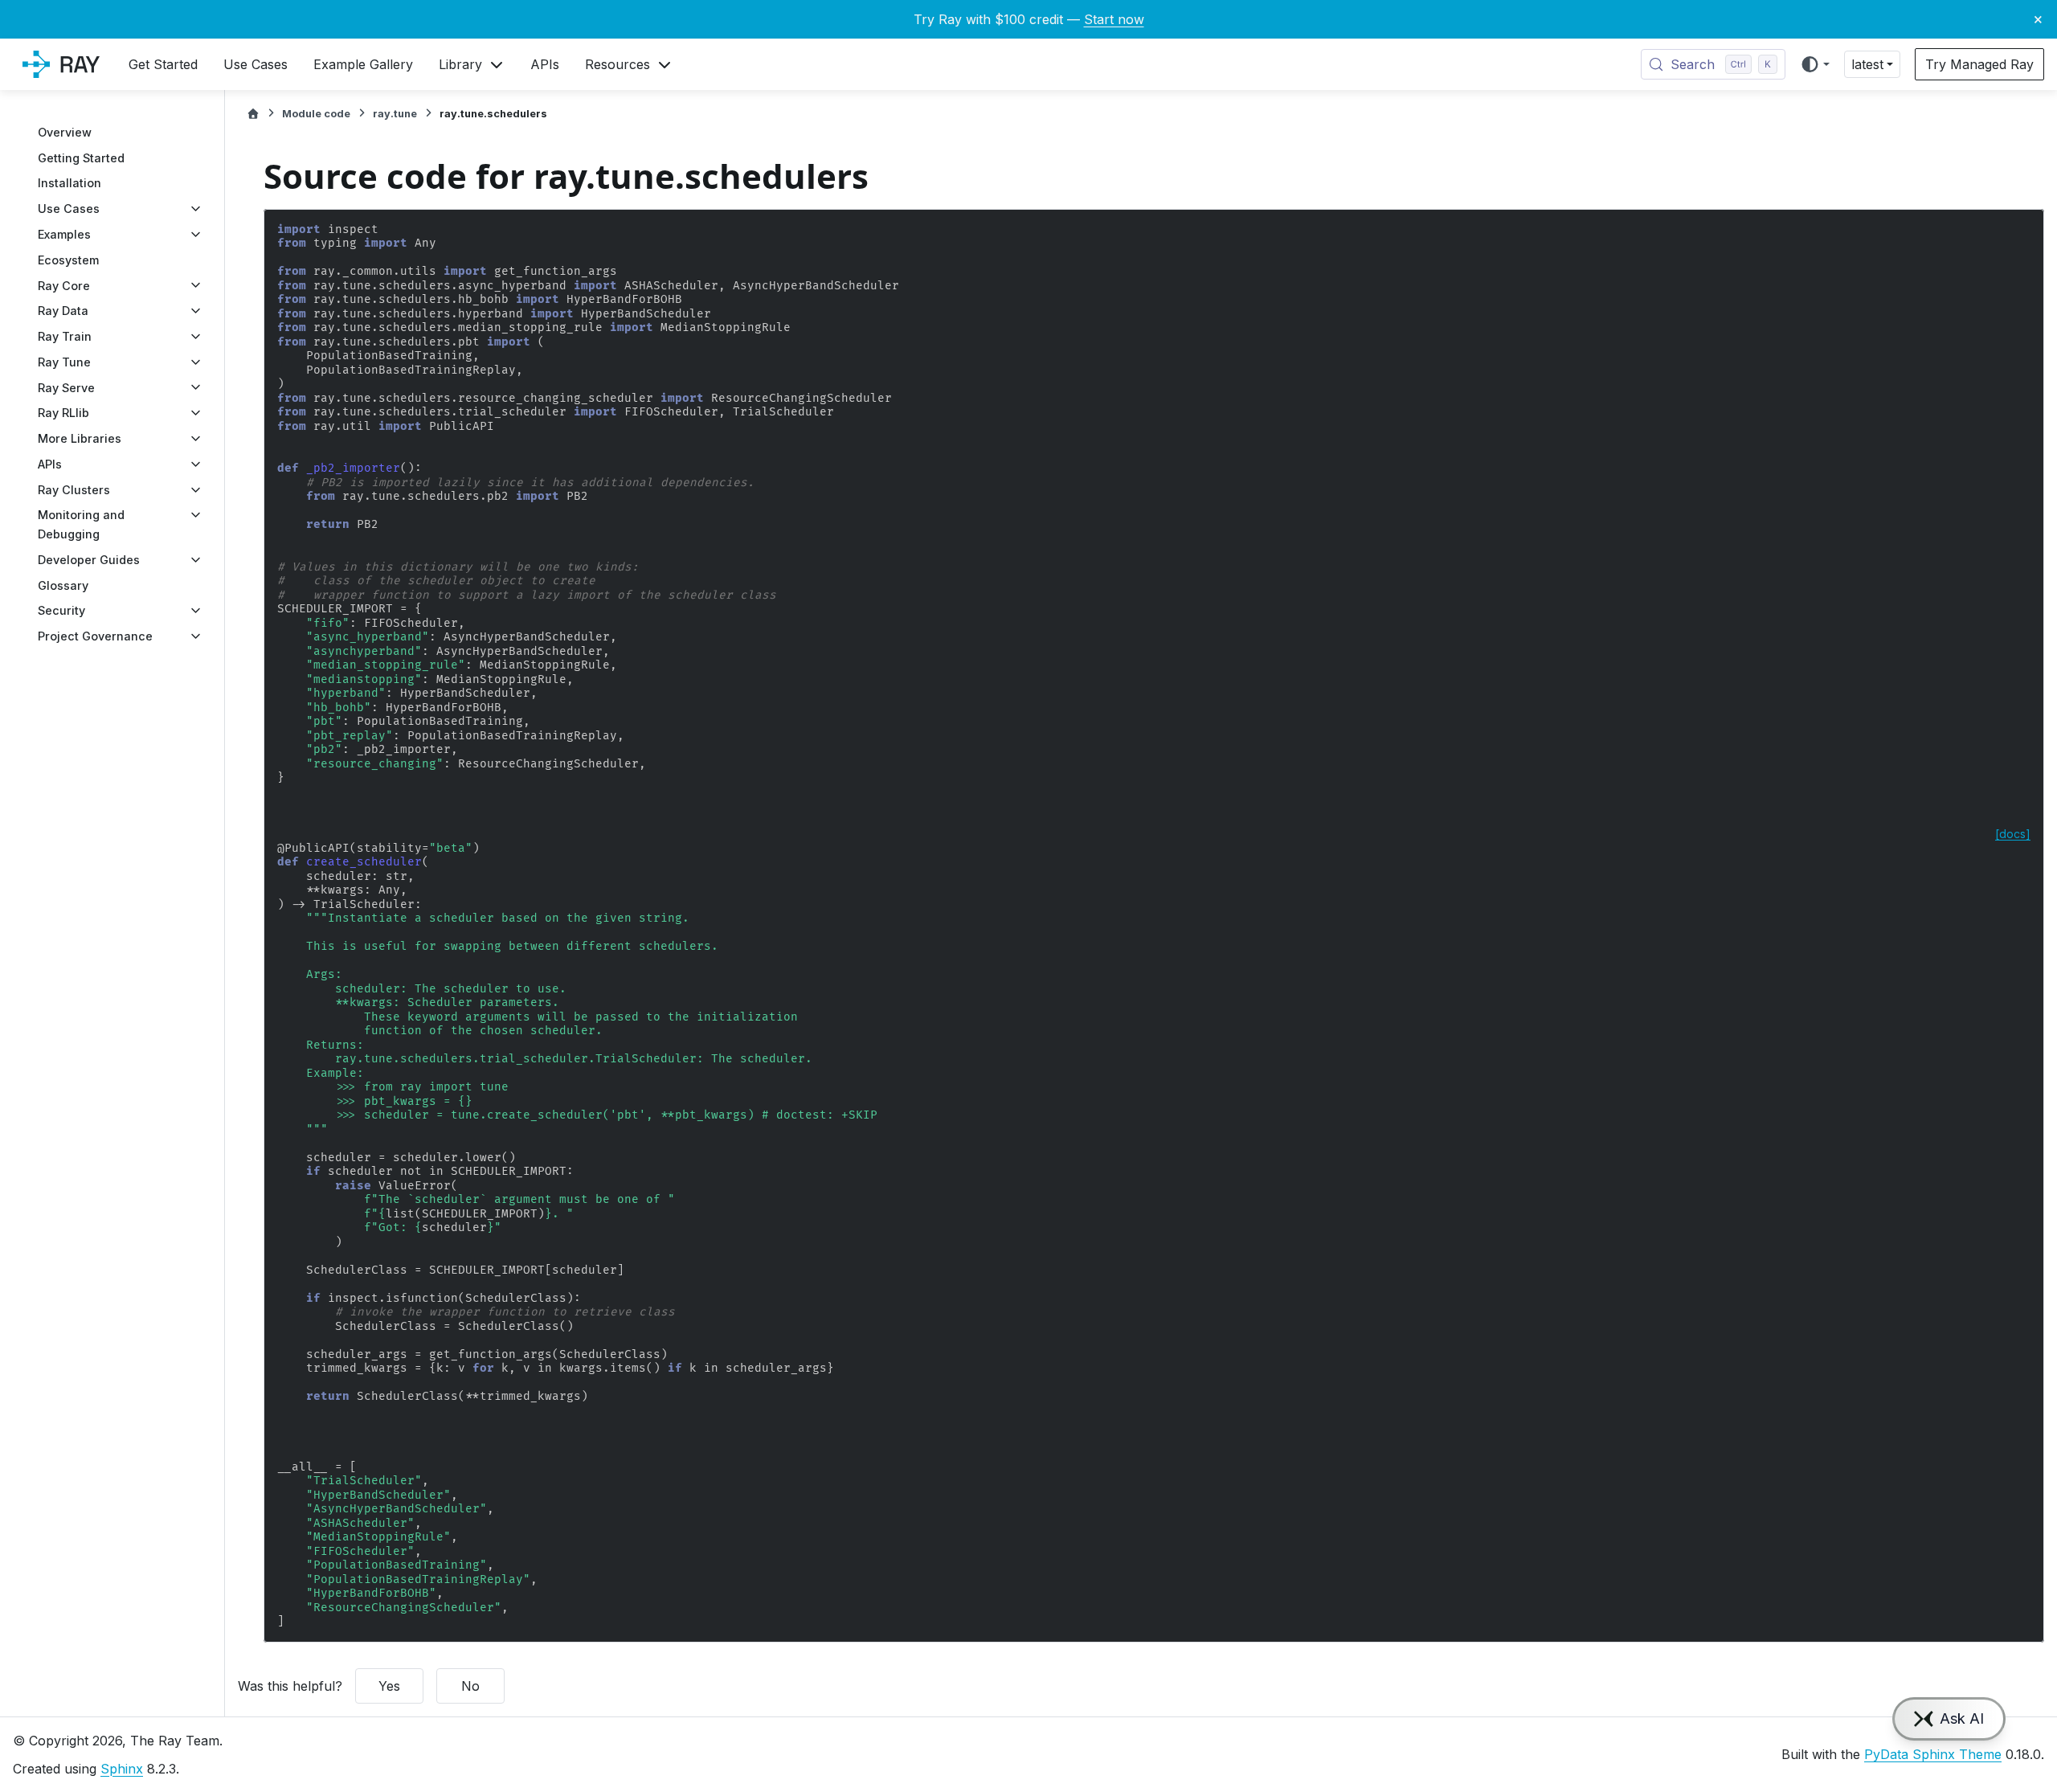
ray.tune (395, 114)
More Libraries (80, 438)
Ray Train (65, 336)
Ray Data (63, 311)
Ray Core (64, 285)
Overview (65, 132)
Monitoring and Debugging (81, 524)
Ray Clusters (74, 490)
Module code (316, 114)
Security (61, 610)
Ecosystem (68, 260)
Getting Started (81, 158)
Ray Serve (66, 387)
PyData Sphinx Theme (1933, 1754)
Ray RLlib (63, 413)
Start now (1114, 19)
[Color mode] (1815, 64)
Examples (64, 234)
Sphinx (122, 1769)
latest (1867, 64)
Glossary (63, 585)
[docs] (2013, 834)
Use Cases (69, 209)
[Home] (253, 114)
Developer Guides (89, 560)
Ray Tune (64, 362)
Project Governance (95, 636)
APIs (50, 464)
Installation (70, 183)
